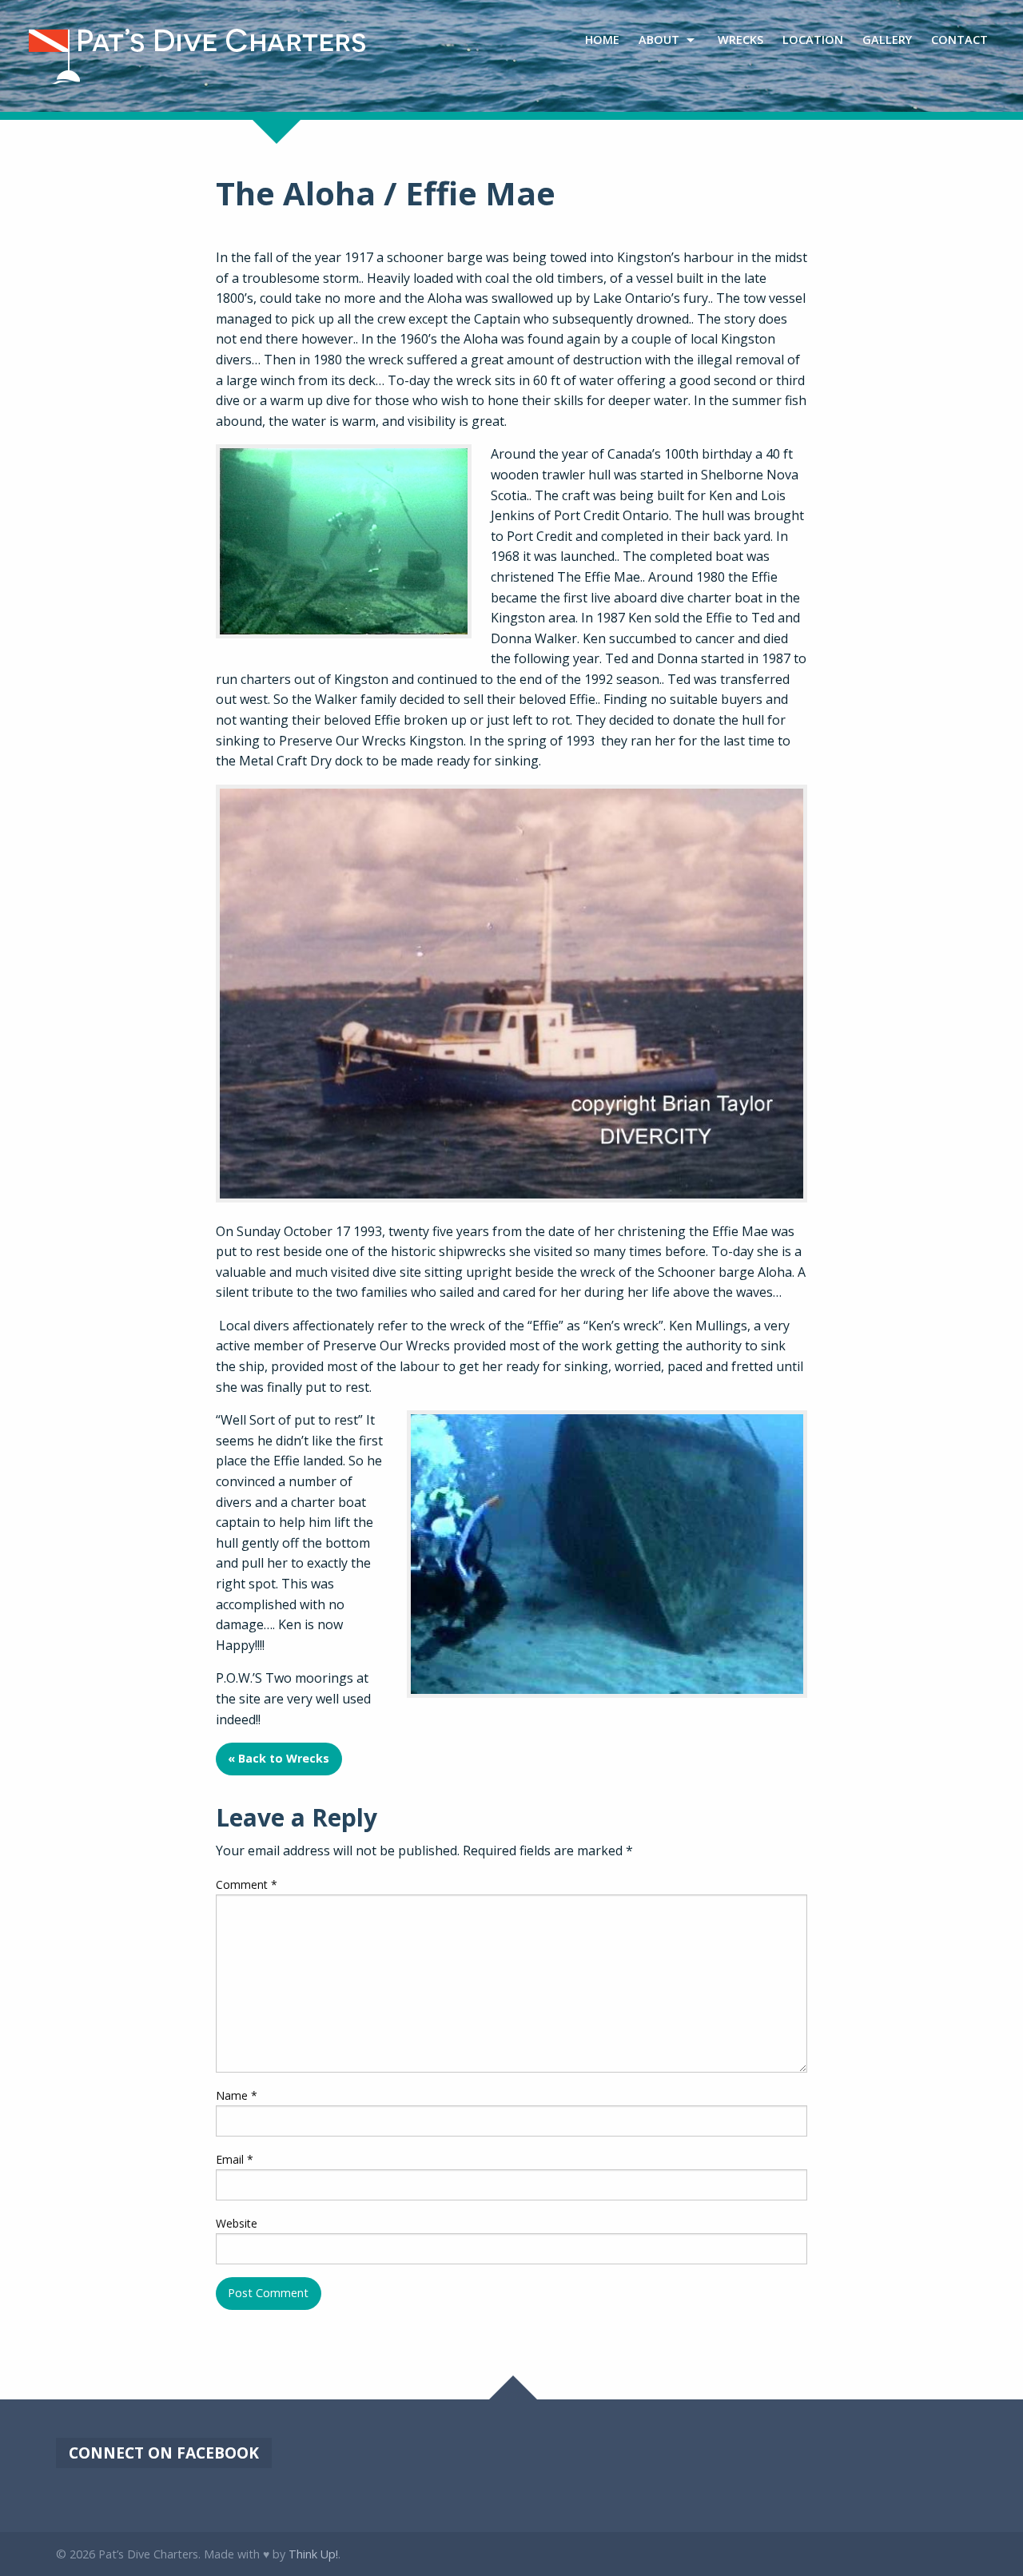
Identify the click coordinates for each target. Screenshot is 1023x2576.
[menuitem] (602, 40)
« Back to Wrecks (279, 1758)
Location (813, 40)
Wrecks (740, 40)
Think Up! (313, 2554)
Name (237, 2095)
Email (235, 2159)
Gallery (887, 40)
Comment (247, 1884)
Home (602, 40)
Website (237, 2223)
